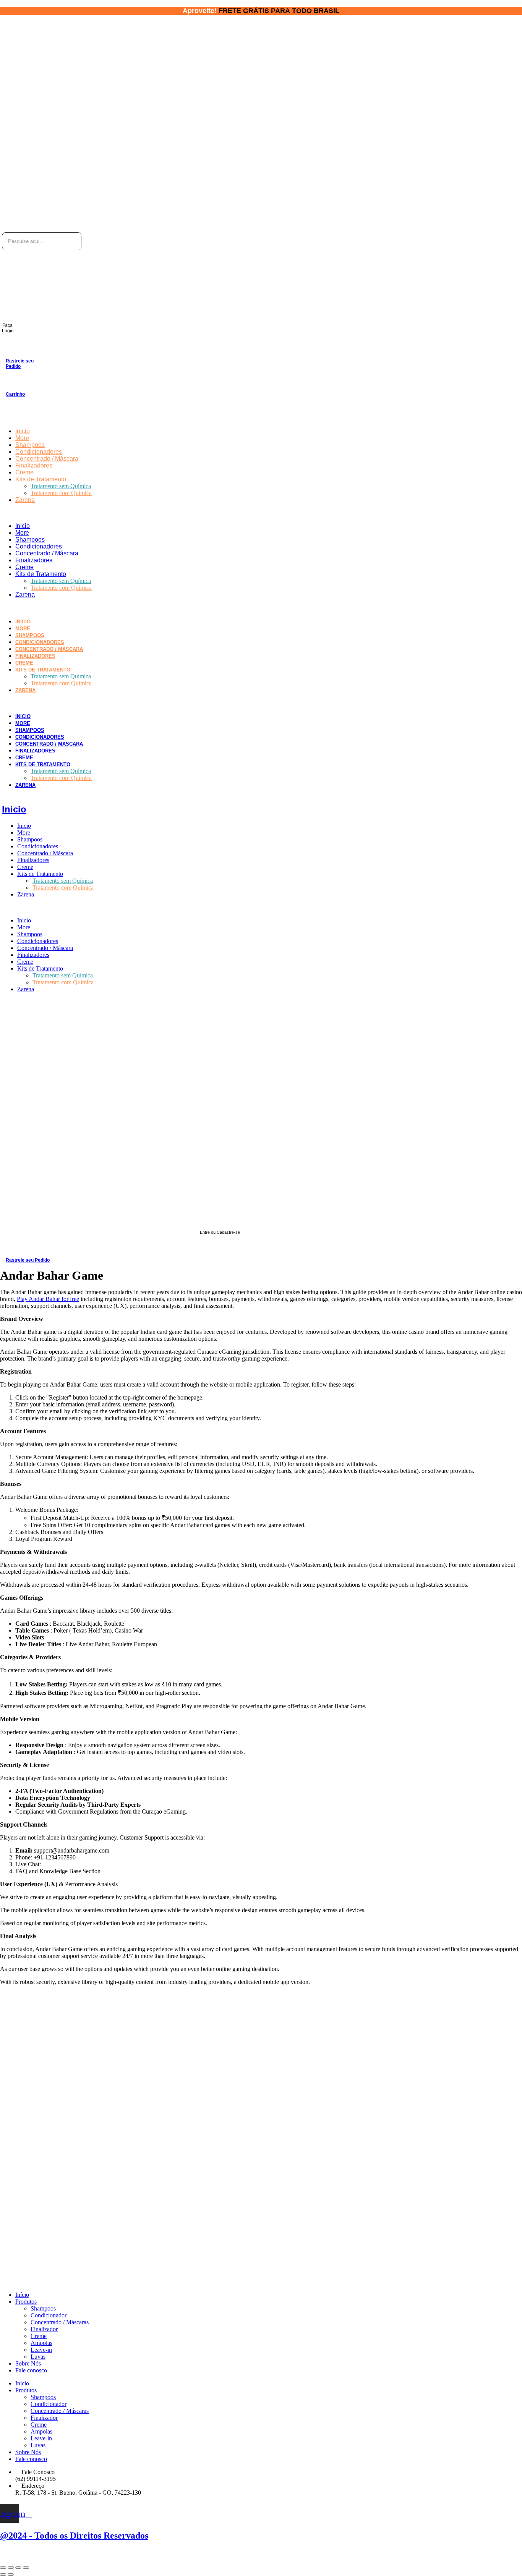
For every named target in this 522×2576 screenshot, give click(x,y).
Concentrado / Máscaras (60, 2322)
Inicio (23, 431)
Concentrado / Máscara (47, 459)
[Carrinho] (9, 382)
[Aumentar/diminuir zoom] (26, 2568)
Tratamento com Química (61, 493)
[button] (209, 513)
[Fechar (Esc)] (3, 2568)
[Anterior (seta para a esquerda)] (3, 2574)
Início (22, 2295)
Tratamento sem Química (61, 486)
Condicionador (49, 2315)
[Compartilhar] (11, 2568)
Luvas (38, 2357)
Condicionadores (39, 452)
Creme (24, 472)
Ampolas (41, 2343)
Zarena (25, 500)
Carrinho (15, 394)
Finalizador (44, 2329)
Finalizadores (34, 465)
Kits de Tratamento (41, 479)
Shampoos (30, 445)
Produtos (26, 2302)
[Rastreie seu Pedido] (9, 348)
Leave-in (41, 2350)
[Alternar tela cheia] (18, 2568)
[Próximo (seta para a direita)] (11, 2574)
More (22, 438)
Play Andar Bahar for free (48, 1299)
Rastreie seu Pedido (20, 364)
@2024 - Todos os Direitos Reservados (74, 2536)
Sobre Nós (28, 2363)
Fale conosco (31, 2370)
